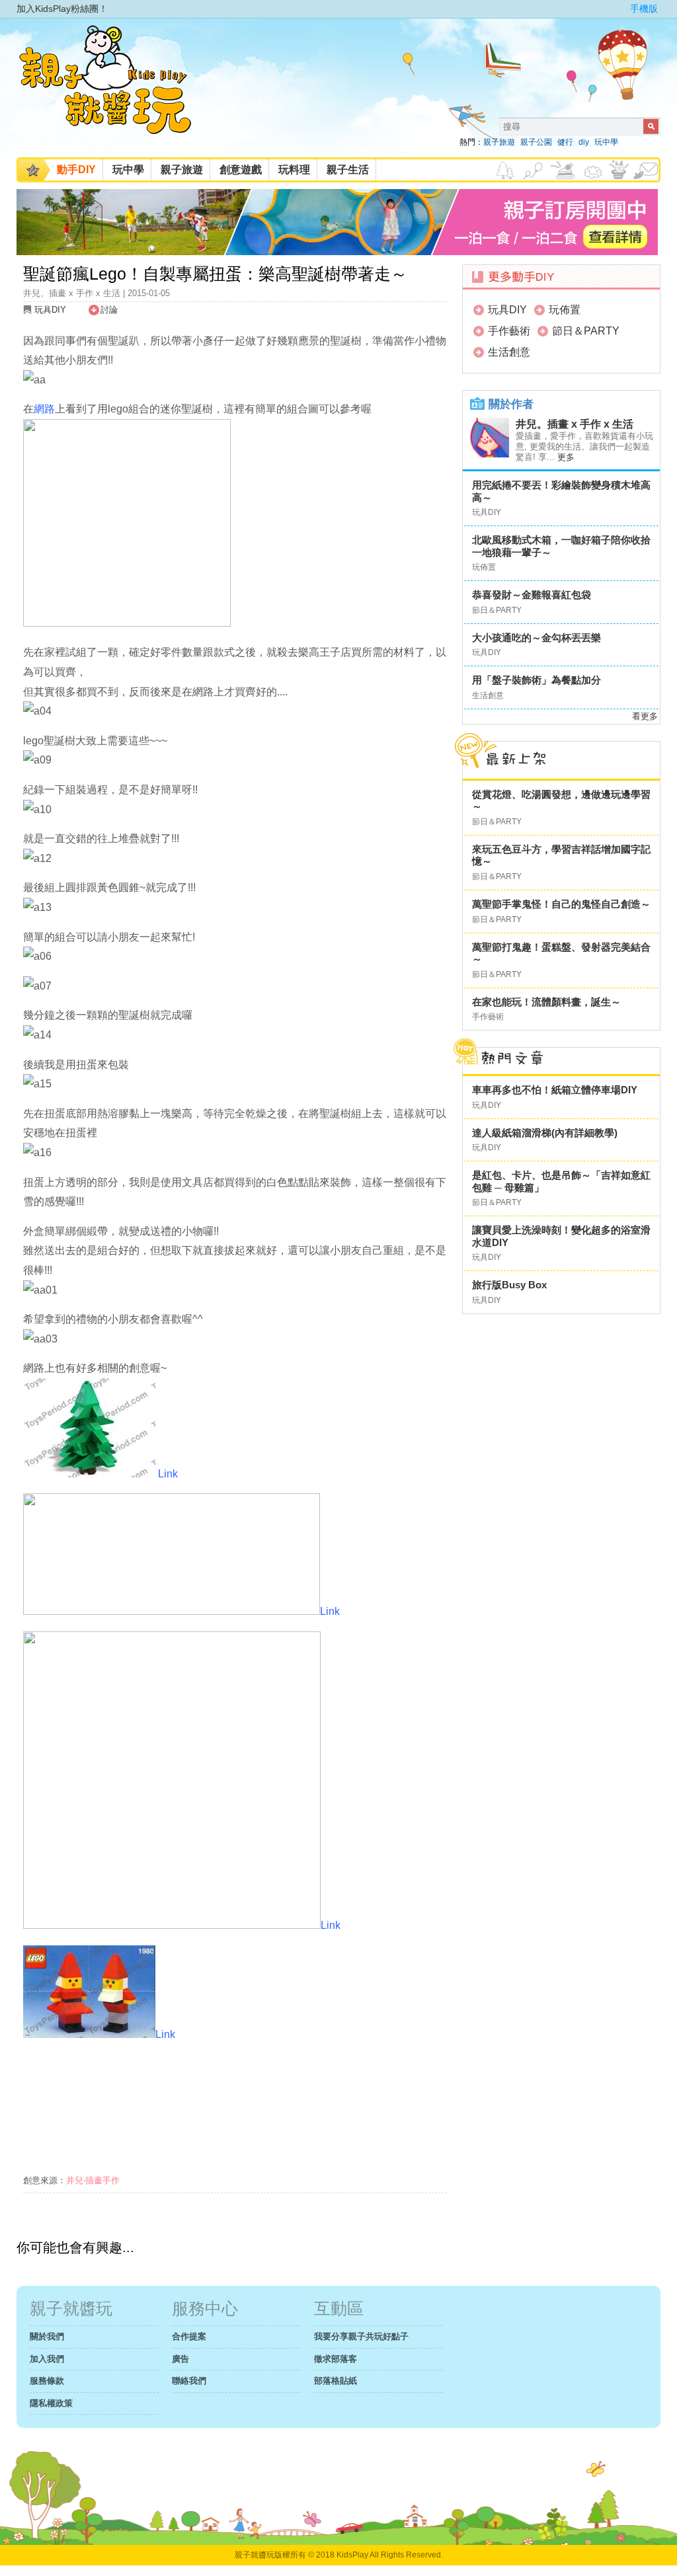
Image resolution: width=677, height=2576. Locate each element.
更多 (566, 457)
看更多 (645, 716)
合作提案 (189, 2336)
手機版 (644, 9)
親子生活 (348, 170)
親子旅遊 (499, 142)
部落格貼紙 (336, 2381)
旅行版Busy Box (509, 1285)
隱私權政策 (51, 2403)
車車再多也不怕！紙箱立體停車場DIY (555, 1090)
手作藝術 (509, 331)
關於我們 (47, 2336)
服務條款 (47, 2381)
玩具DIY (50, 310)
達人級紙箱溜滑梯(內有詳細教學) (545, 1133)
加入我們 (47, 2359)
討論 (109, 310)
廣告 (180, 2359)
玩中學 (606, 142)
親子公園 (536, 142)
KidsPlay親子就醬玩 (116, 91)
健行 (565, 142)
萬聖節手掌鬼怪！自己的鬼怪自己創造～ (561, 904)
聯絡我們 (189, 2381)
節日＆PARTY (586, 331)
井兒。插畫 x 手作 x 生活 (575, 424)
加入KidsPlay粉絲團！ (62, 9)
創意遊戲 (241, 170)
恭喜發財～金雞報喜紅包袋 (532, 595)
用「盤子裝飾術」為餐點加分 (537, 680)
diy (584, 142)
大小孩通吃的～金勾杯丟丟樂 (537, 638)
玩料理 (294, 170)
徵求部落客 (336, 2359)
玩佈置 (565, 310)
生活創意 (509, 352)
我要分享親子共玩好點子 (361, 2336)
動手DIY (76, 170)
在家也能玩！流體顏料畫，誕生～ (546, 1002)
